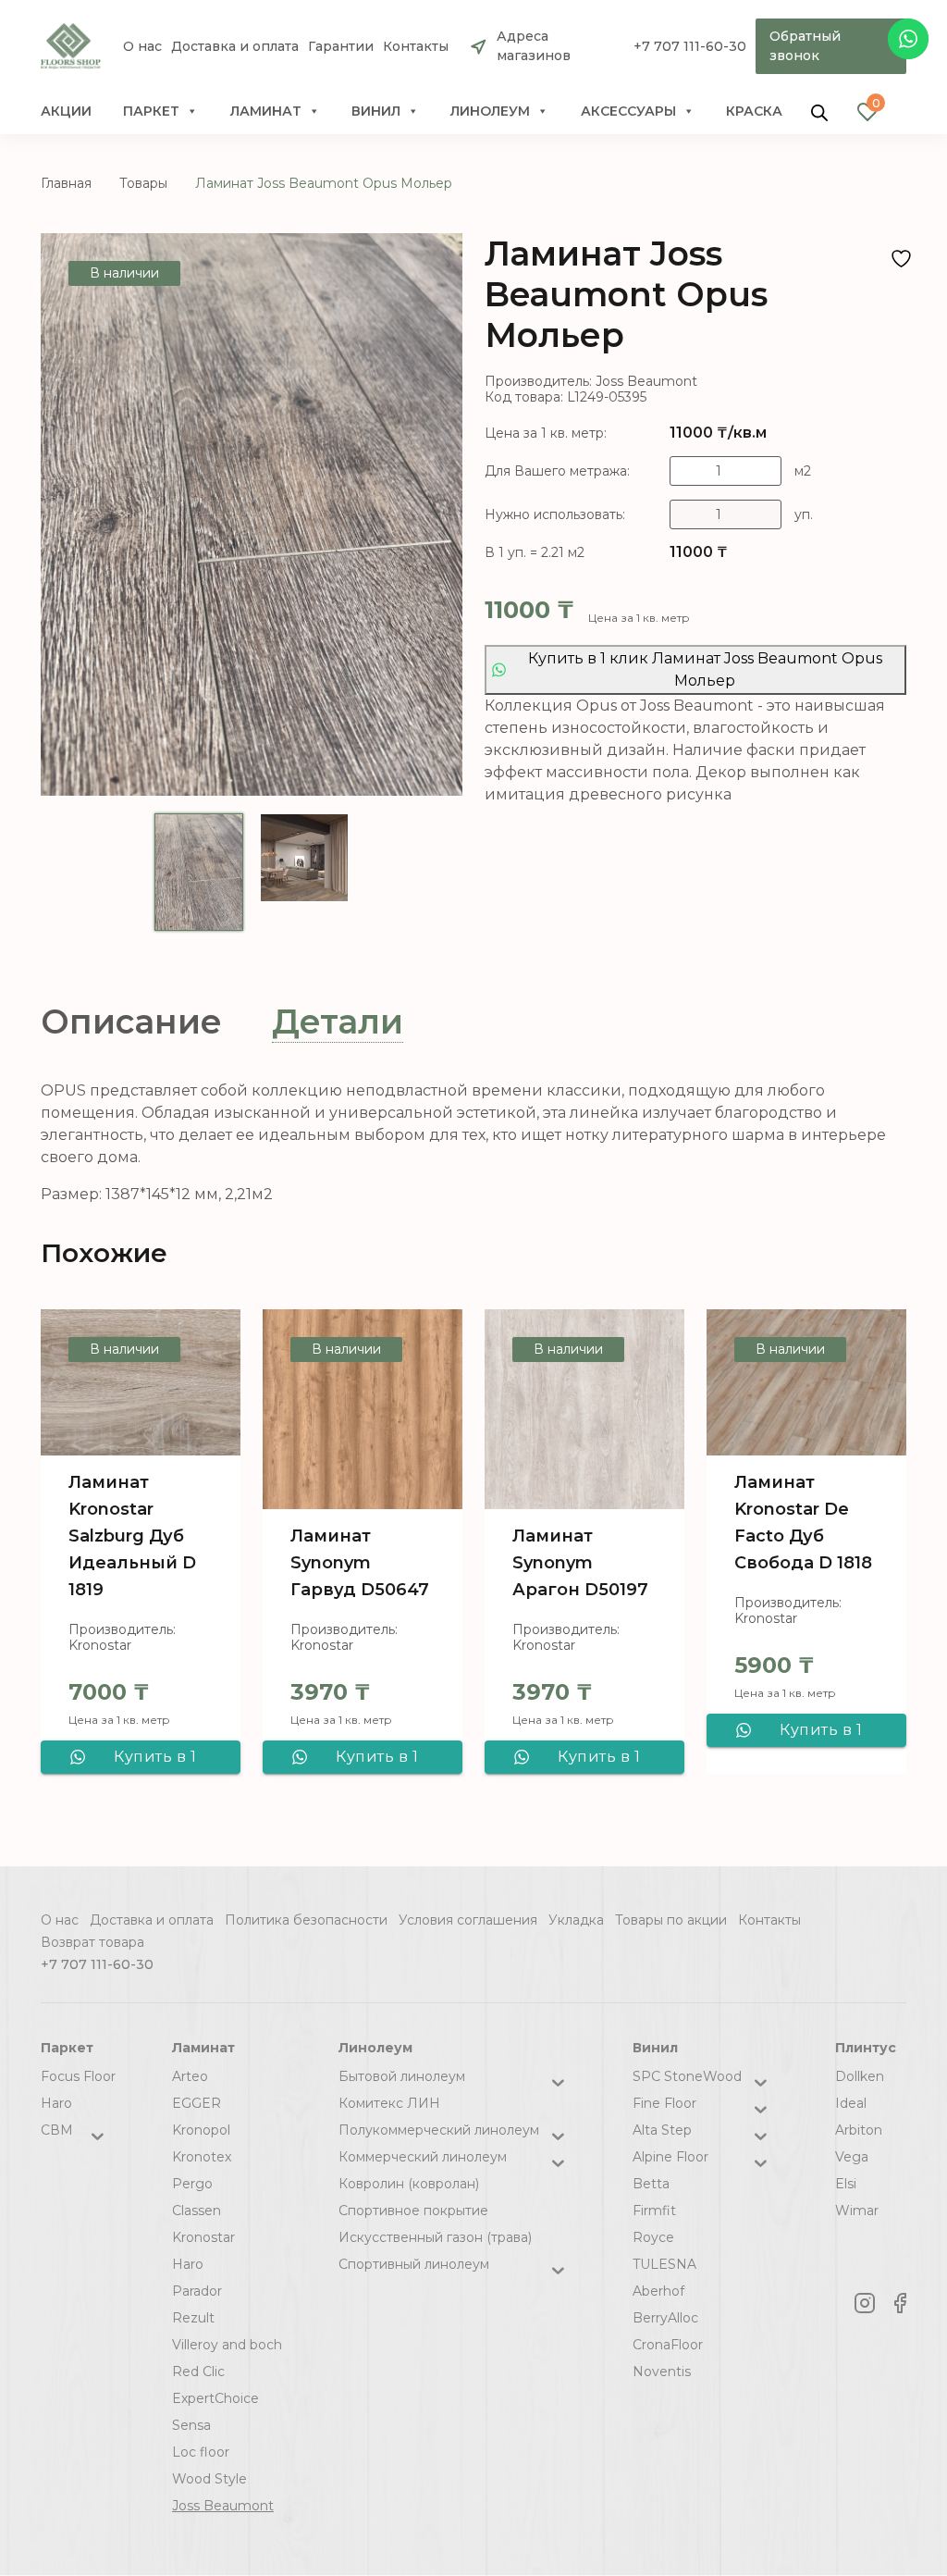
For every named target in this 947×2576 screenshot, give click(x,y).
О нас (142, 47)
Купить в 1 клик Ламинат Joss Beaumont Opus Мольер (705, 669)
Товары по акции (671, 1920)
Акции (66, 111)
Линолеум (490, 111)
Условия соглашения (468, 1920)
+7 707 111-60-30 (690, 46)
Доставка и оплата (235, 47)
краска (754, 111)
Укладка (576, 1920)
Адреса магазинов (534, 46)
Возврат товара (92, 1942)
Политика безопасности (306, 1920)
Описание (131, 1022)
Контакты (416, 47)
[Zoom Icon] (252, 514)
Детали (338, 1022)
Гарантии (341, 47)
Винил (376, 111)
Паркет (151, 111)
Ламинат (266, 111)
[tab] (131, 1022)
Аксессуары (628, 111)
